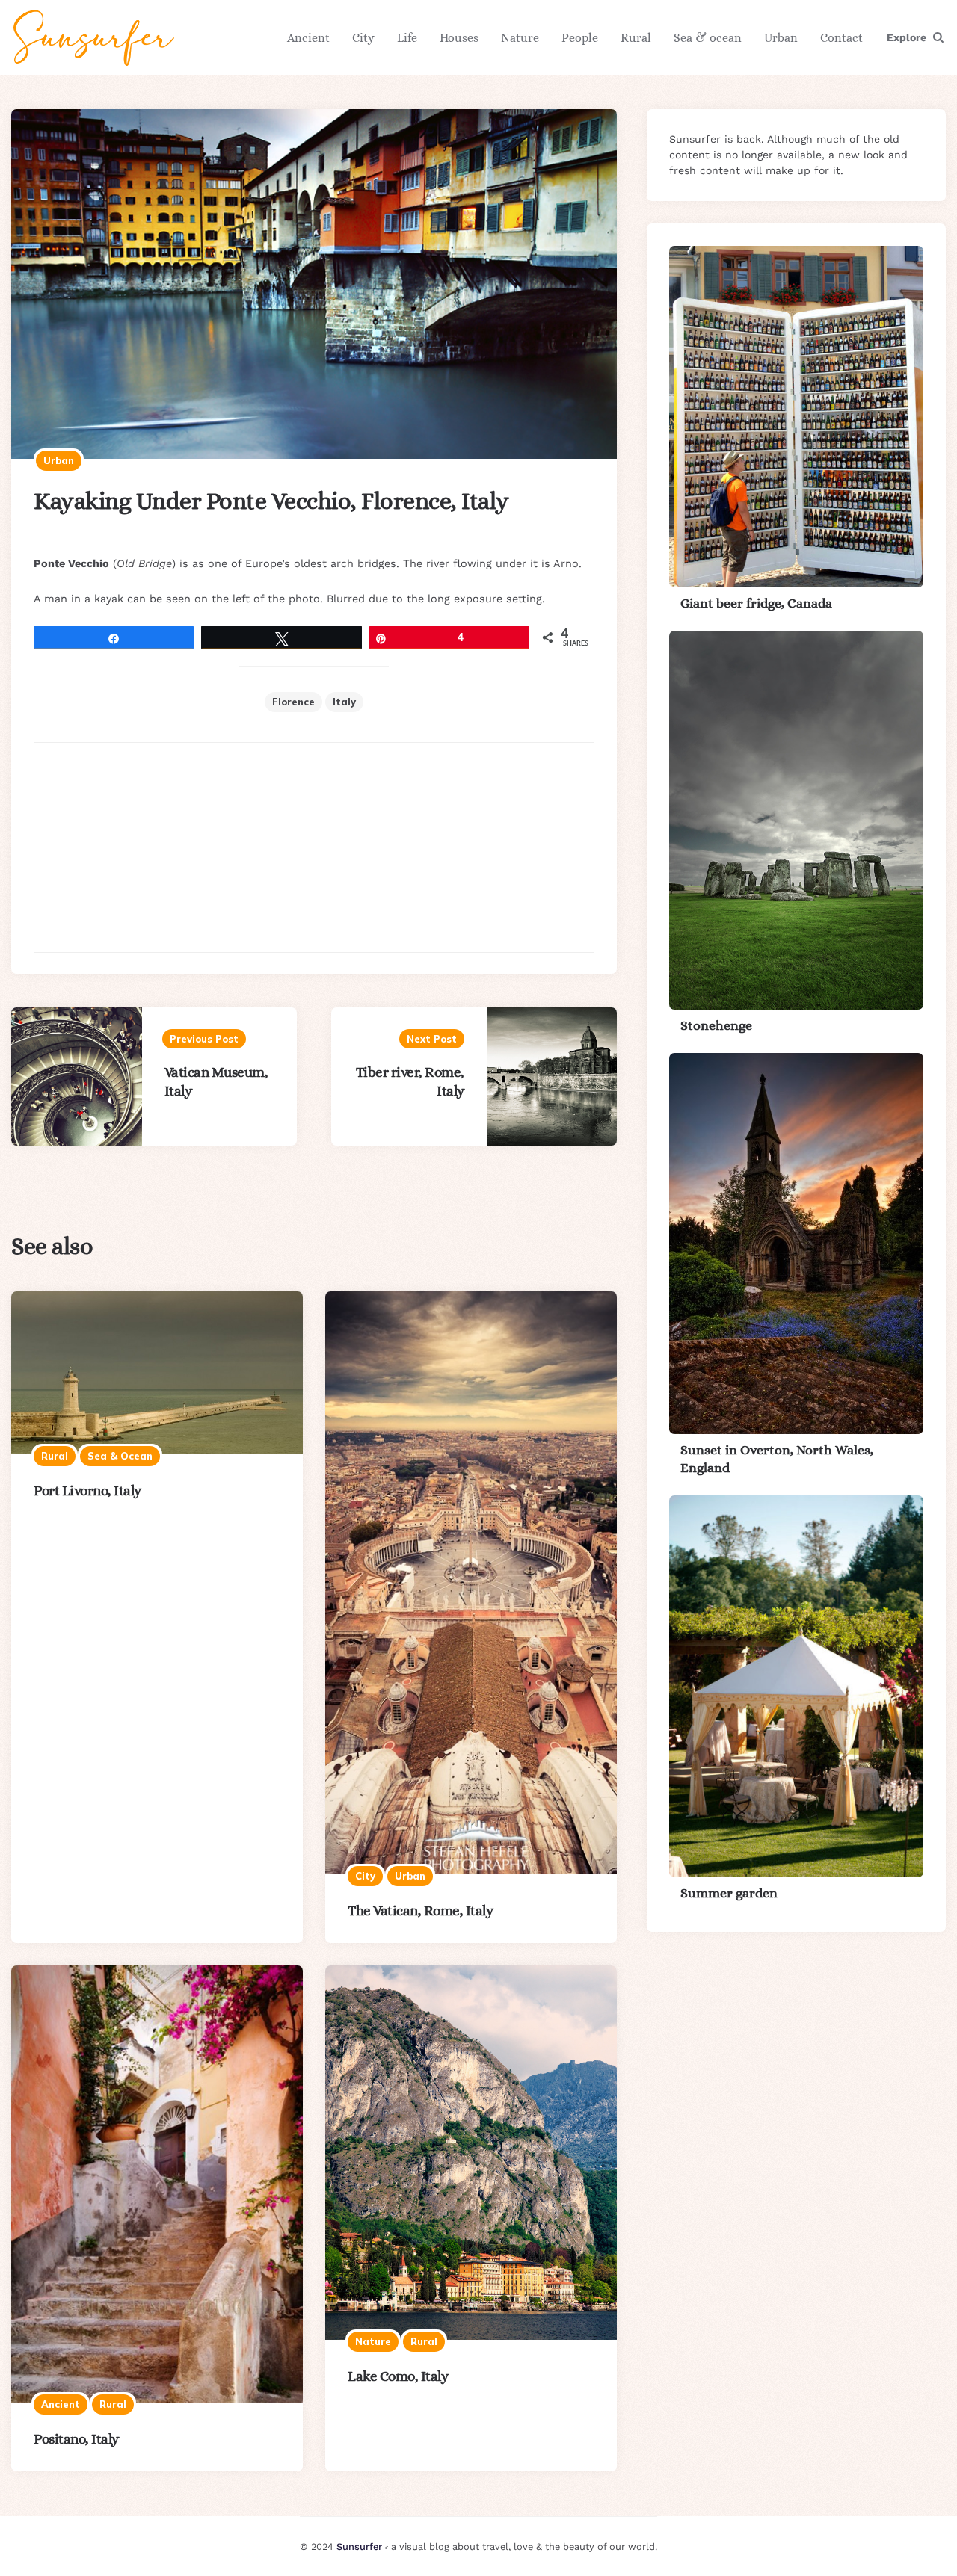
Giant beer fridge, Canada (756, 603)
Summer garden (729, 1893)
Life (407, 38)
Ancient (308, 38)
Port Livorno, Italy (87, 1491)
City (363, 38)
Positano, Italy (76, 2439)
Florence (293, 702)
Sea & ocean (708, 38)
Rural (636, 38)
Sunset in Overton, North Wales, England (777, 1458)
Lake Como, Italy (398, 2376)
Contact (841, 38)
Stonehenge (716, 1025)
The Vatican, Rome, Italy (420, 1911)
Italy (344, 702)
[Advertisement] (314, 847)
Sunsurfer (359, 2546)
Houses (459, 38)
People (580, 38)
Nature (520, 38)
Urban (781, 38)
